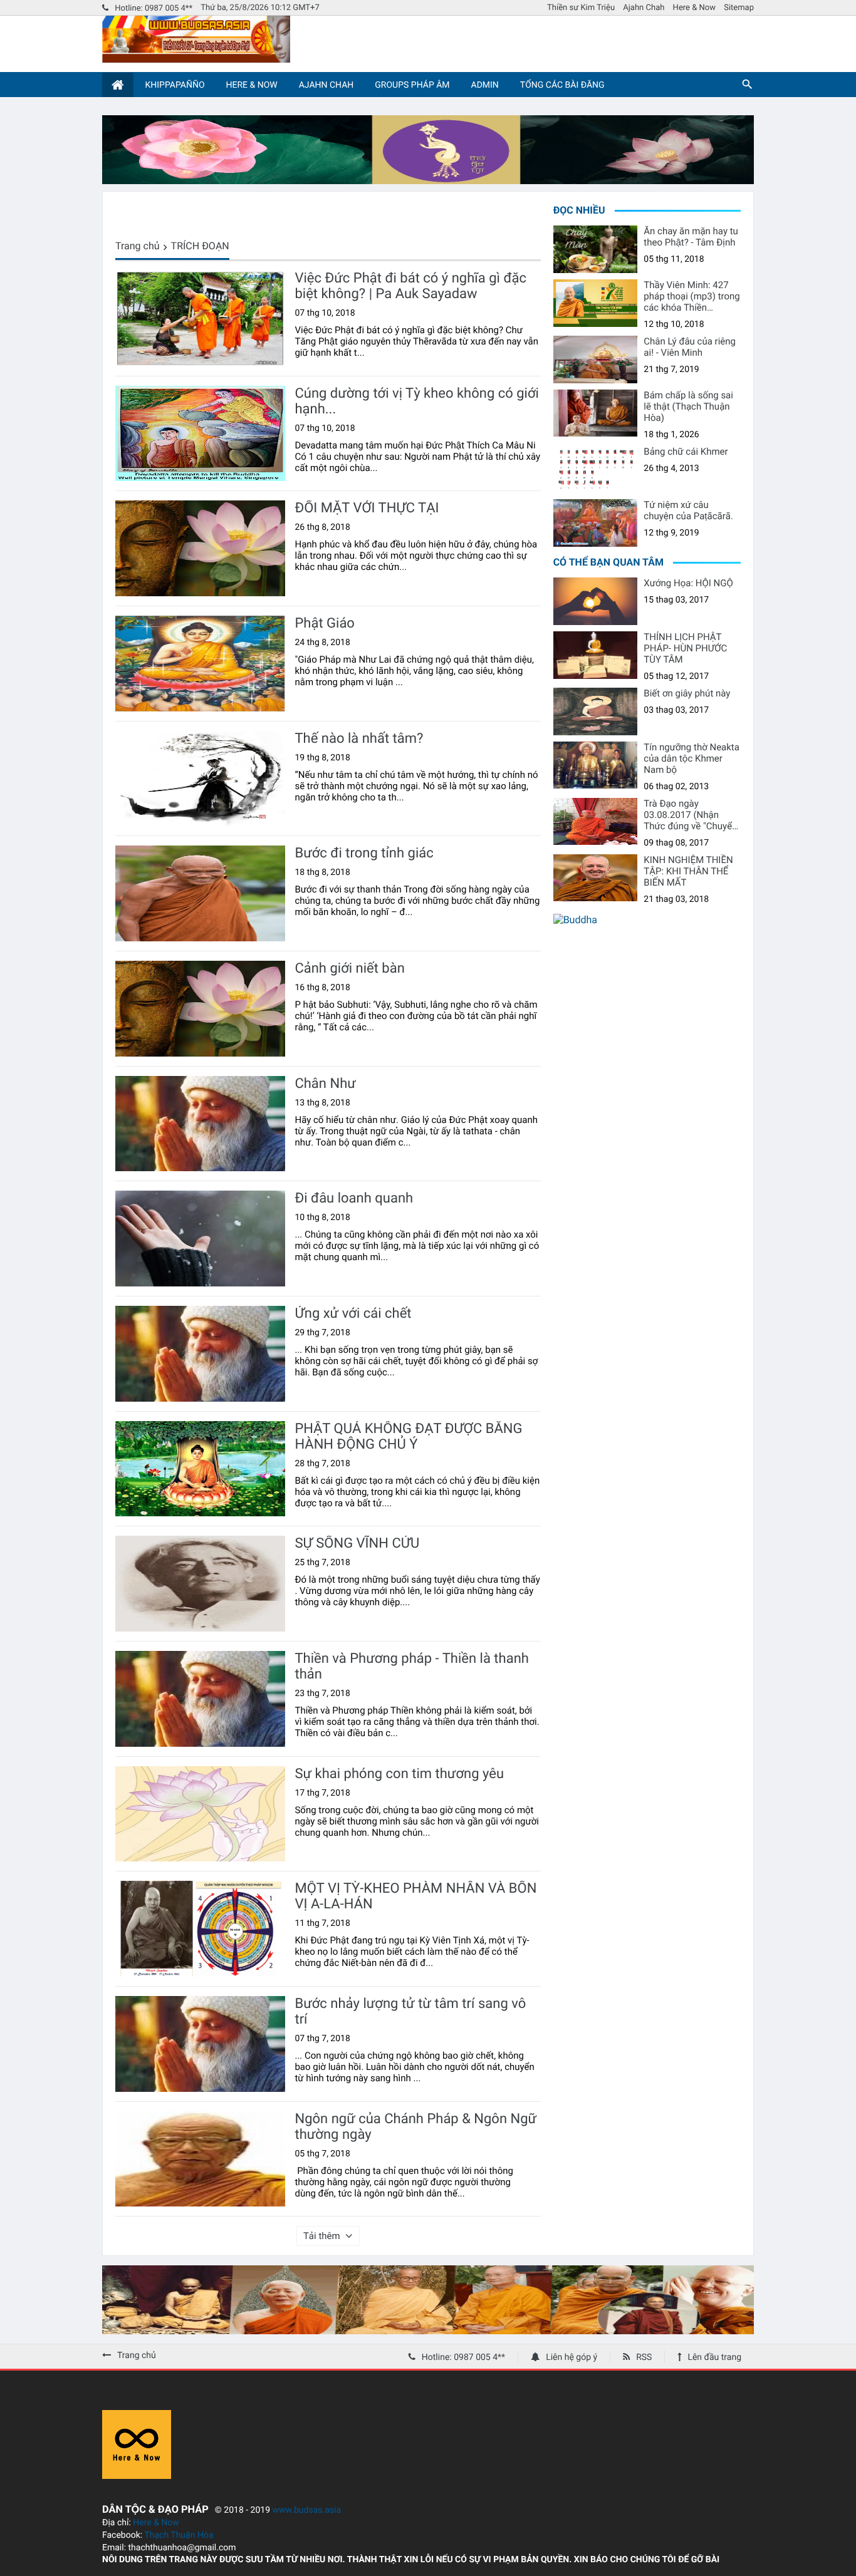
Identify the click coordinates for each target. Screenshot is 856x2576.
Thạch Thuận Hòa (179, 2535)
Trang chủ (138, 246)
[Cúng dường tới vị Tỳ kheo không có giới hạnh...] (200, 434)
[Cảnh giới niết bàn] (200, 1009)
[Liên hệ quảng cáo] (428, 181)
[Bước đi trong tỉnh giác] (200, 893)
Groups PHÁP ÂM (412, 85)
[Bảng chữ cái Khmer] (596, 470)
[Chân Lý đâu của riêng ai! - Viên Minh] (596, 360)
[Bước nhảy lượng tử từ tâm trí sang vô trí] (200, 2044)
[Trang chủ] (118, 85)
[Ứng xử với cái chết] (200, 1354)
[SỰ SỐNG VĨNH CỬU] (200, 1584)
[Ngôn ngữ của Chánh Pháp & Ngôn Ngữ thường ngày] (200, 2159)
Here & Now (694, 8)
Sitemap (739, 8)
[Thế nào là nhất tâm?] (200, 779)
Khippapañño (175, 85)
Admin (485, 85)
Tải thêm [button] (322, 2236)
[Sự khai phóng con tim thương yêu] (200, 1814)
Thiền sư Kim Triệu (581, 8)
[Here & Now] (137, 2475)
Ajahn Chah (644, 8)
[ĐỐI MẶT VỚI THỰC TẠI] (200, 548)
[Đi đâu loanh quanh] (200, 1239)
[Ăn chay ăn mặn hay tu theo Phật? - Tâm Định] (596, 249)
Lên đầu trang (714, 2357)
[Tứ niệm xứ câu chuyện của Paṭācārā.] (596, 523)
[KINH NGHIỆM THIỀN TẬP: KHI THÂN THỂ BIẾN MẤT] (596, 878)
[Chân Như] (200, 1124)
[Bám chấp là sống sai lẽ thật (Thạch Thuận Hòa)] (596, 413)
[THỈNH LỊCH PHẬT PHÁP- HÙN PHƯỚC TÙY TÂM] (596, 655)
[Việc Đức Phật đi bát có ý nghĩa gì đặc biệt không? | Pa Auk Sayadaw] (200, 318)
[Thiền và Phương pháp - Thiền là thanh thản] (200, 1699)
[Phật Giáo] (200, 664)
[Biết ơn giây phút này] (596, 711)
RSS (644, 2357)
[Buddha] (575, 920)
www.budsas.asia (307, 2510)
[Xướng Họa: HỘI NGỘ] (596, 601)
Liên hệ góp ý (572, 2357)
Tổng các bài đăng (562, 85)
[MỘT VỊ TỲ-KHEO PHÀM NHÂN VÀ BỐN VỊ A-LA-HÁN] (200, 1929)
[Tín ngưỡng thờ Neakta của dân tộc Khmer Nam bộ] (596, 765)
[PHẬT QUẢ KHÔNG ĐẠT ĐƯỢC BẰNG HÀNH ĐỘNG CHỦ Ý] (200, 1469)
